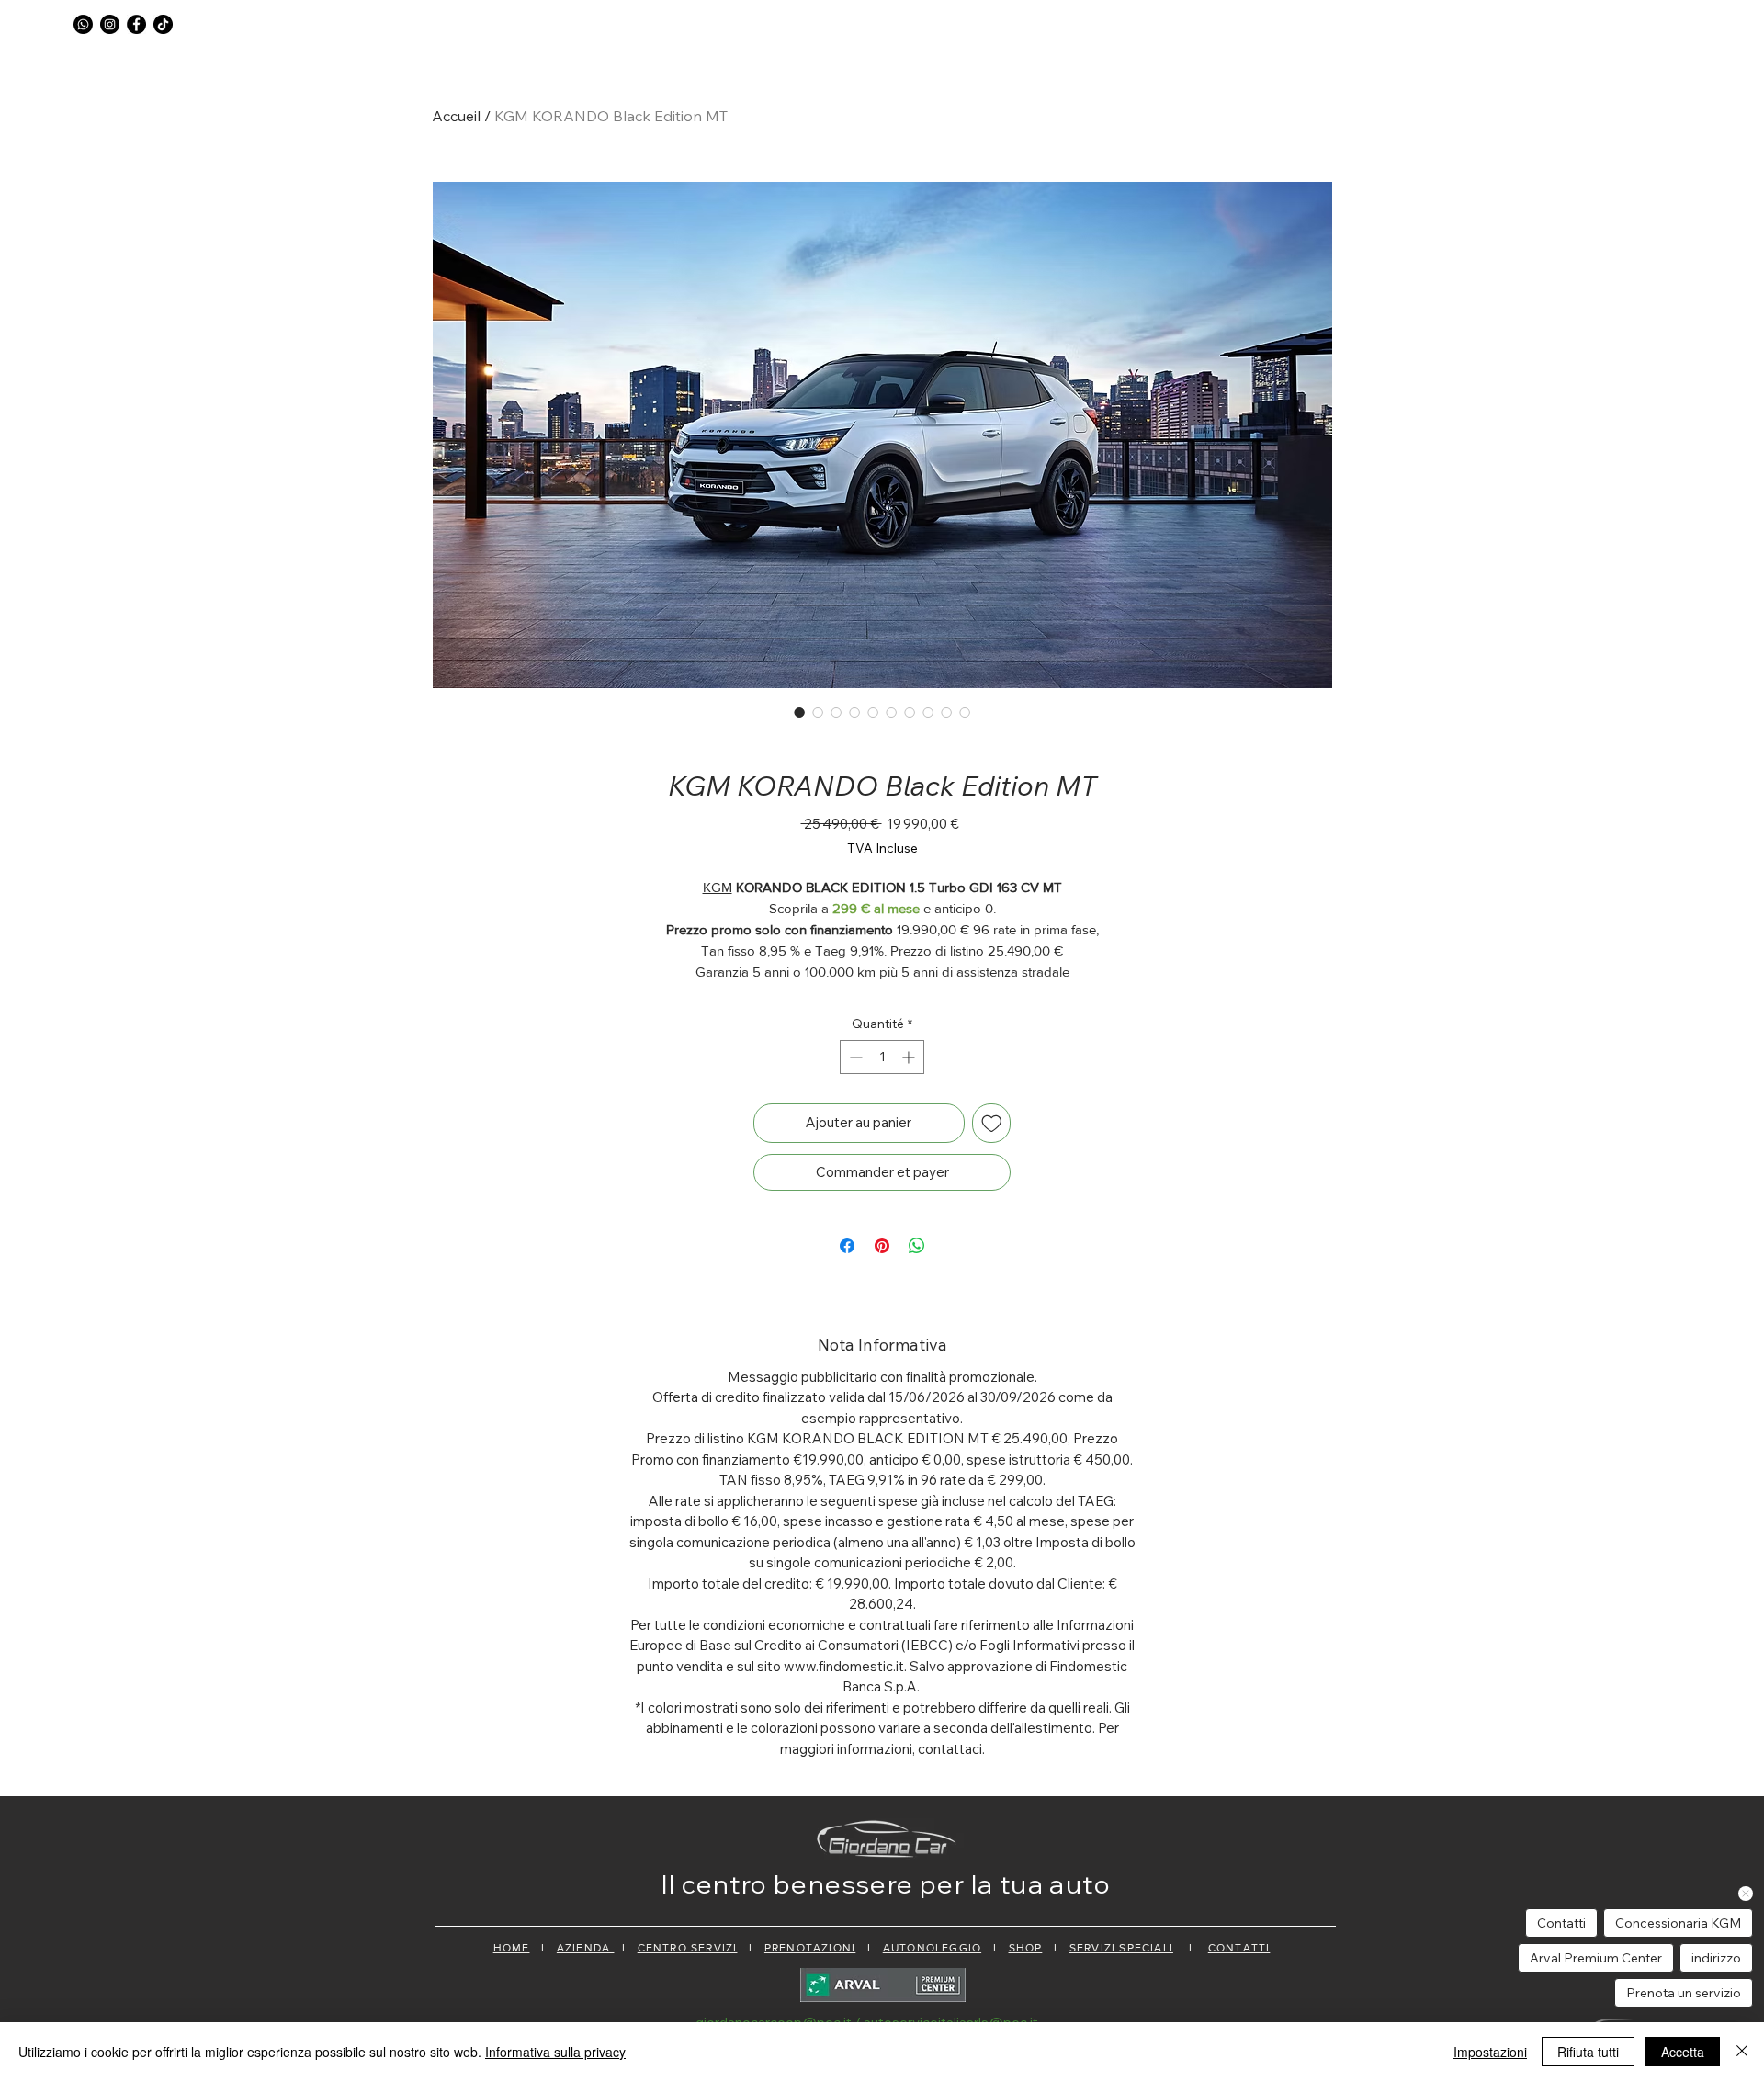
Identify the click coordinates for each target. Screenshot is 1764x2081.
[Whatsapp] (83, 24)
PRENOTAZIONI (810, 1948)
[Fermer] (1742, 2052)
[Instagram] (110, 24)
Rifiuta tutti (1588, 2052)
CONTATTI (1239, 1948)
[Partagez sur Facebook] (847, 1246)
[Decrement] (854, 1057)
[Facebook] (136, 24)
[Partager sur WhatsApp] (917, 1246)
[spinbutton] (882, 1057)
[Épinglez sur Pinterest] (882, 1246)
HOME (512, 1948)
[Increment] (910, 1057)
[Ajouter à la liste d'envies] (992, 1123)
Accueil (456, 116)
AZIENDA (586, 1948)
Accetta (1683, 2052)
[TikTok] (163, 24)
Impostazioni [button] (1490, 2052)
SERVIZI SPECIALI (1121, 1948)
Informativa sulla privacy (555, 2052)
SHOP (1026, 1948)
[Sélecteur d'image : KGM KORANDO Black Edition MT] (799, 712)
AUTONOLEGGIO (932, 1948)
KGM (718, 887)
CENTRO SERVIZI (688, 1948)
